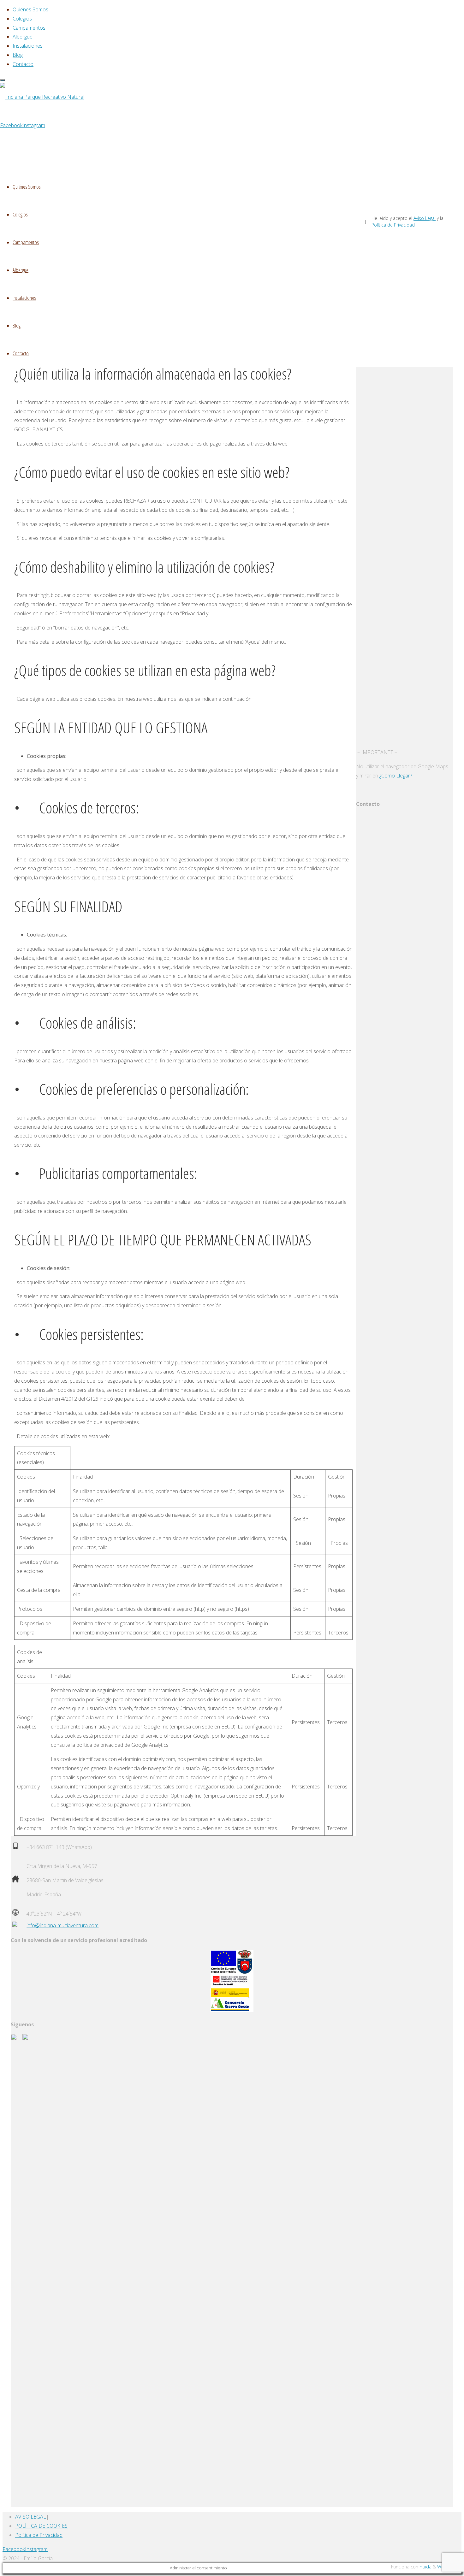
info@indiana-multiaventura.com (62, 1925)
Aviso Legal (425, 218)
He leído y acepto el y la (407, 222)
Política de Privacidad (393, 225)
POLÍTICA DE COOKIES (41, 2526)
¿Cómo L (389, 776)
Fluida (425, 2567)
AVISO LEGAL (31, 2517)
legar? (405, 776)
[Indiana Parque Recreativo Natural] (42, 97)
